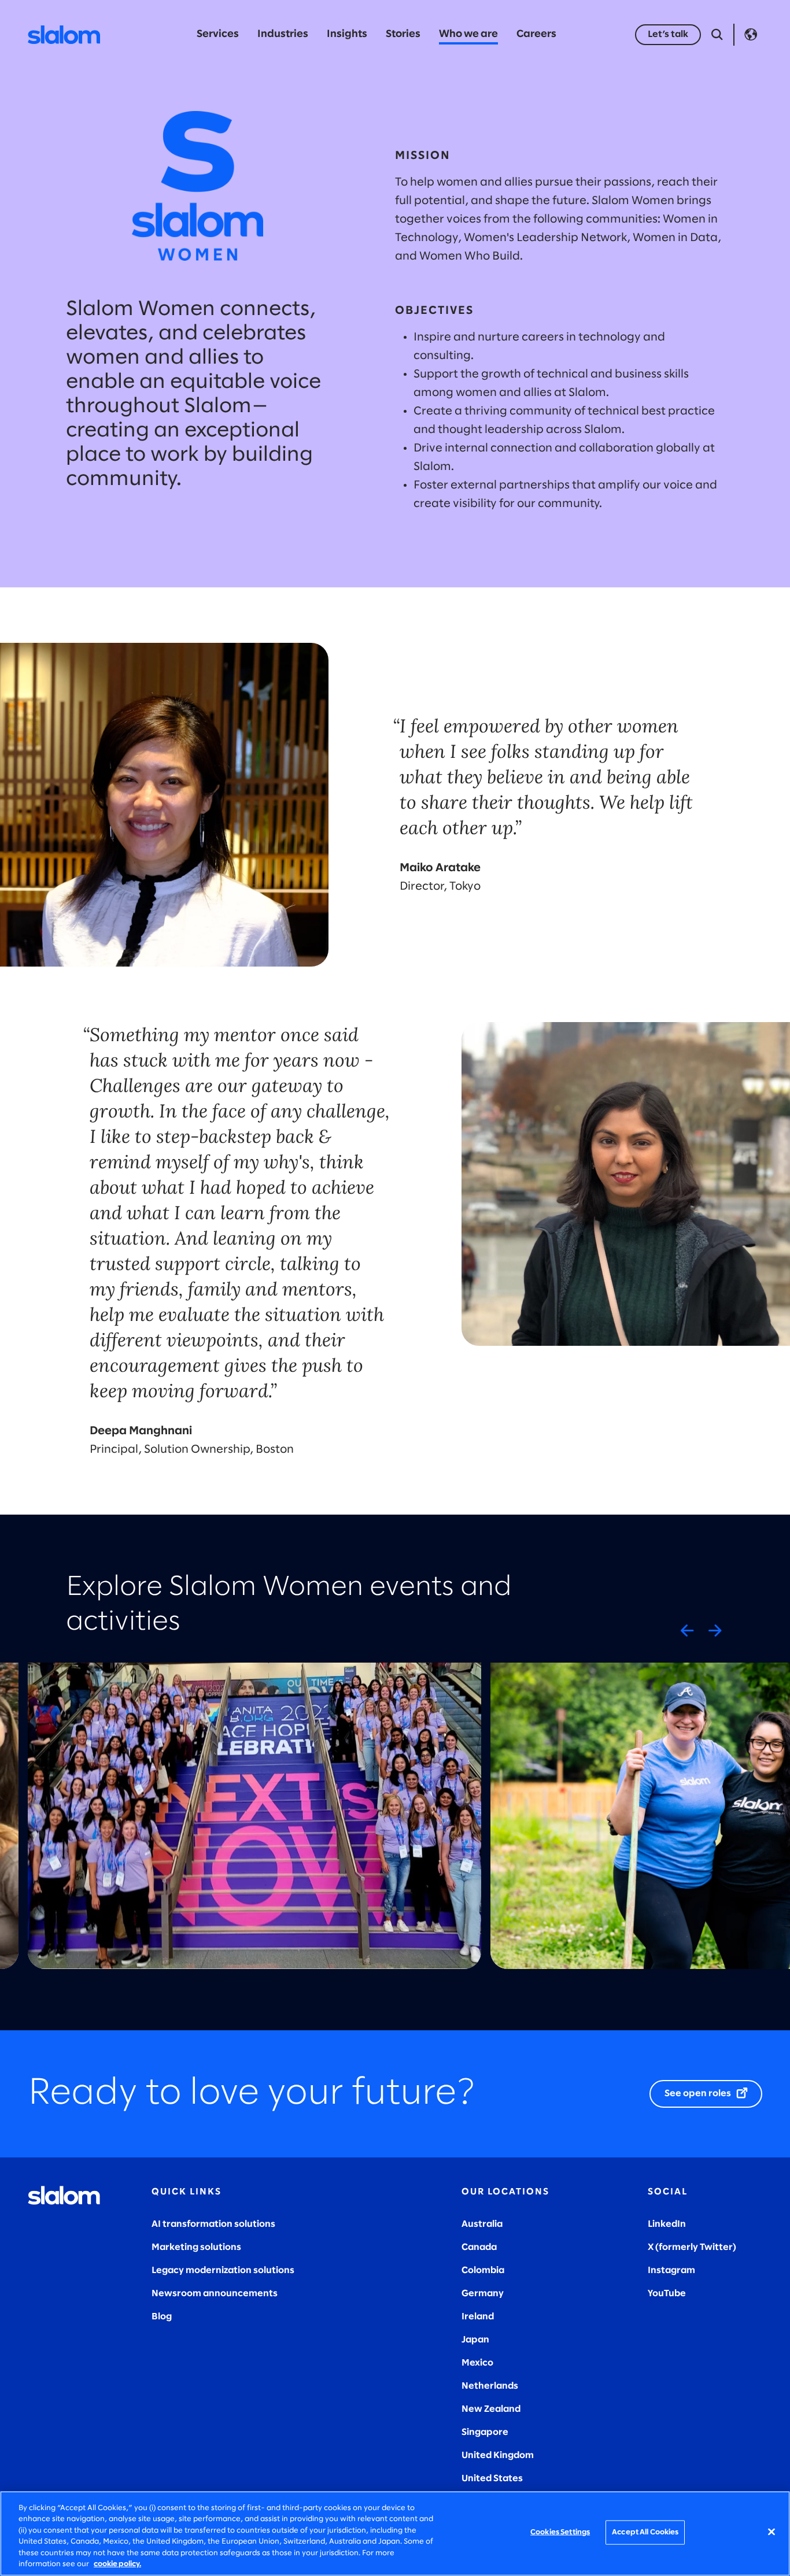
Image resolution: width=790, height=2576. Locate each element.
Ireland (478, 2317)
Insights (347, 34)
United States (492, 2479)
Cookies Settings (560, 2532)
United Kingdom (498, 2455)
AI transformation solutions (213, 2224)
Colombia (483, 2270)
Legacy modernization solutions (223, 2270)
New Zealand (491, 2409)
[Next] (715, 1630)
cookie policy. (117, 2564)
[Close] (771, 2532)
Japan (475, 2340)
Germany (483, 2294)
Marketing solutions (196, 2247)
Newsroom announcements (215, 2294)
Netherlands (490, 2386)
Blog (162, 2317)
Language (751, 35)
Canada (479, 2247)
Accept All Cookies (645, 2532)
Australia (482, 2224)
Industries (283, 34)
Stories (403, 34)
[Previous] (687, 1630)
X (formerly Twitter (690, 2247)
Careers (536, 34)
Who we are (468, 34)
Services (218, 34)
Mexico (477, 2363)
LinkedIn (667, 2224)
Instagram (671, 2270)
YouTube (667, 2294)
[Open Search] (717, 35)
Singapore (485, 2432)
